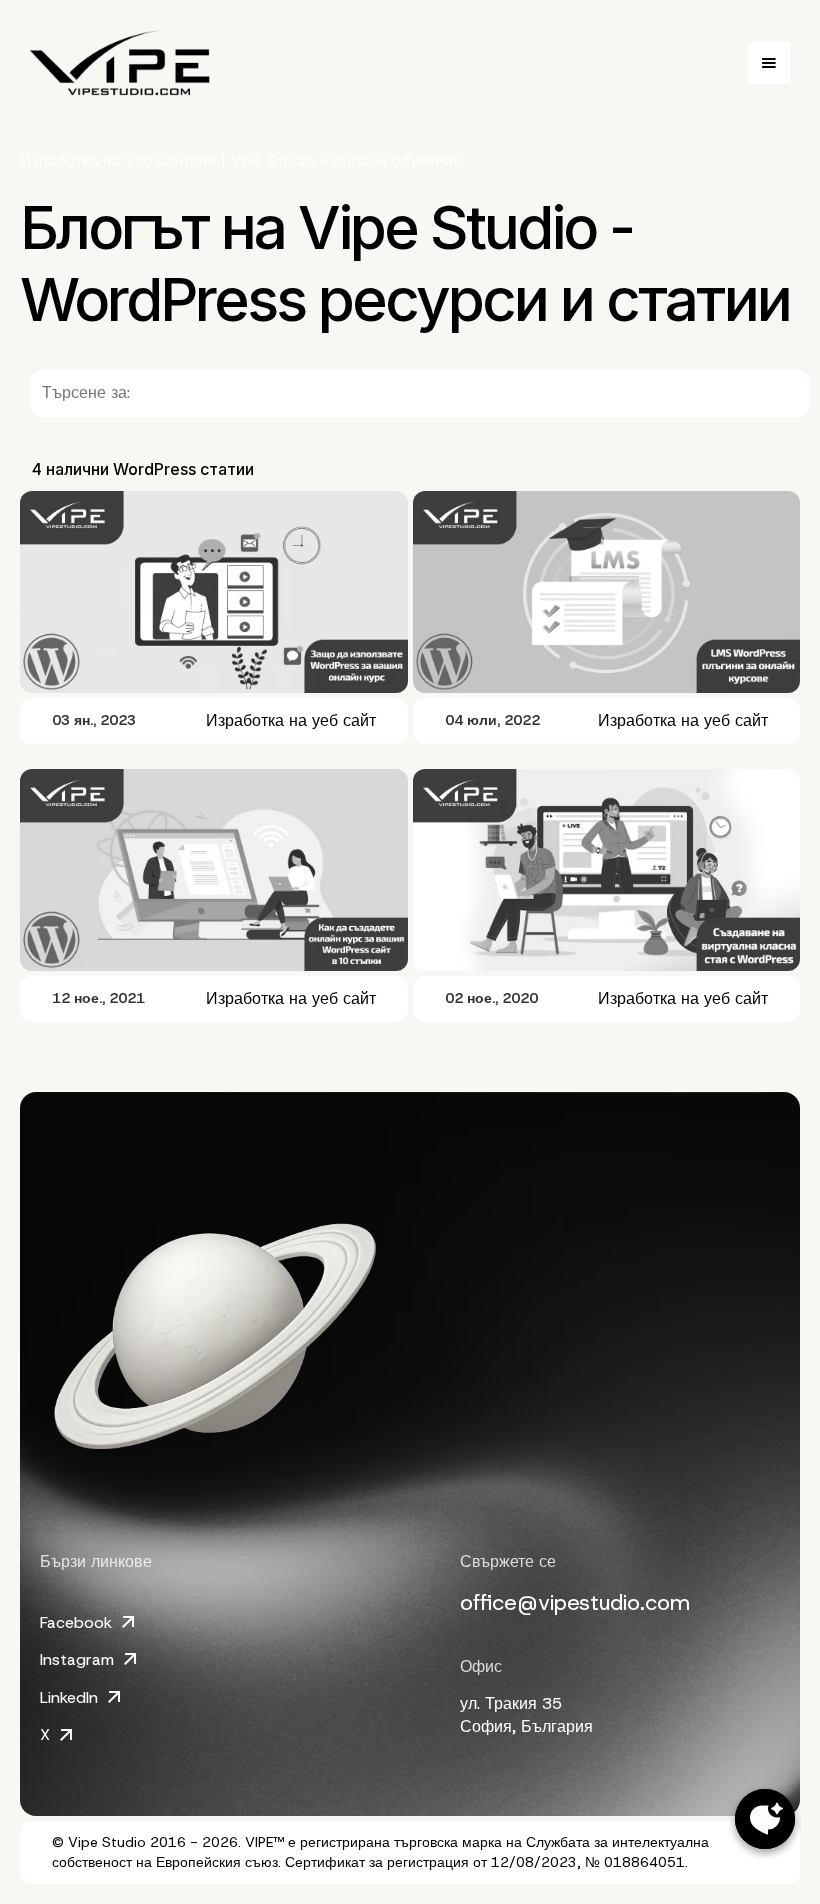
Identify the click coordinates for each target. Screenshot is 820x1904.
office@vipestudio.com (575, 1602)
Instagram (77, 1659)
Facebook (76, 1622)
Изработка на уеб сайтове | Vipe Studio (167, 160)
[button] (769, 63)
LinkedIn (69, 1697)
